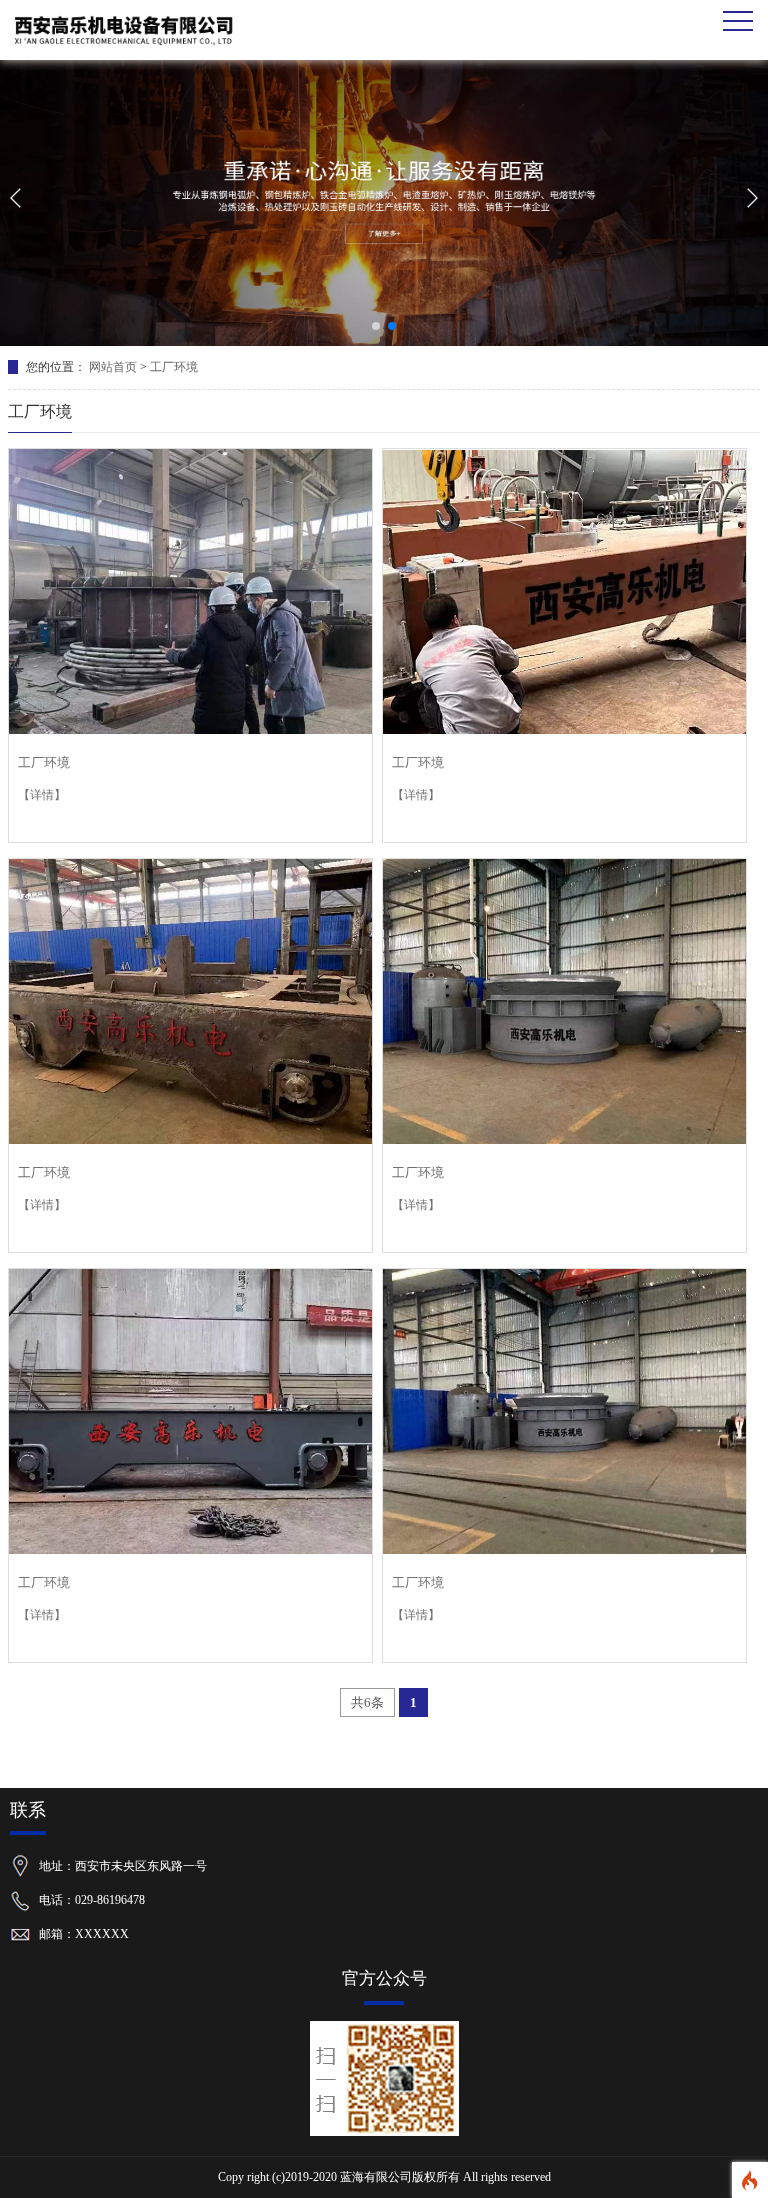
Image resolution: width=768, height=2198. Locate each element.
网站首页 (113, 367)
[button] (376, 326)
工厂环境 (174, 367)
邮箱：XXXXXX (84, 1934)
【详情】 (42, 795)
